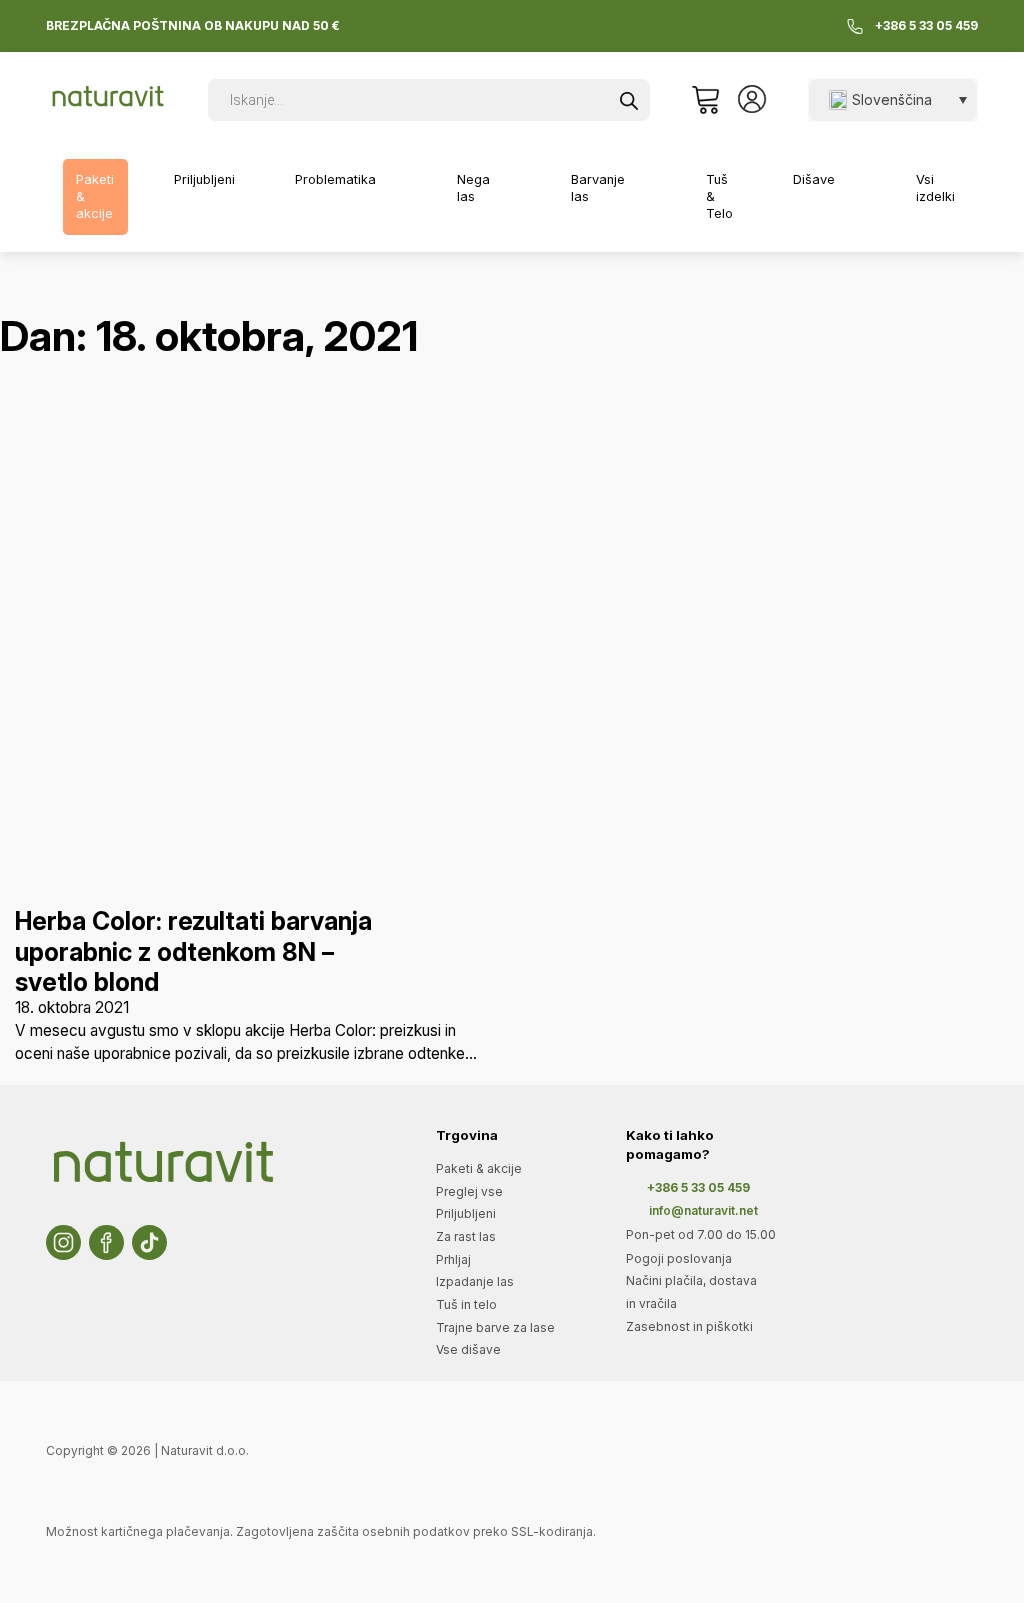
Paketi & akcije (95, 196)
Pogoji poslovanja (679, 1258)
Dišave (814, 179)
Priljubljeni (204, 179)
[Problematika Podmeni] (399, 180)
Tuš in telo (466, 1304)
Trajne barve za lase (495, 1327)
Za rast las (466, 1236)
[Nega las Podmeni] (513, 189)
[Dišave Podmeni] (859, 180)
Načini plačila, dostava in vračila (691, 1292)
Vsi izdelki (935, 188)
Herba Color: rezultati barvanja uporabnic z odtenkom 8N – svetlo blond (193, 951)
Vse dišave (468, 1349)
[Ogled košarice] (705, 100)
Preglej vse (469, 1191)
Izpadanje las (475, 1281)
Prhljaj (453, 1259)
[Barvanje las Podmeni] (649, 189)
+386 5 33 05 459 (926, 26)
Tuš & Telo (719, 196)
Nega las (473, 188)
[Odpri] (705, 100)
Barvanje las (598, 188)
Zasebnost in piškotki (689, 1326)
